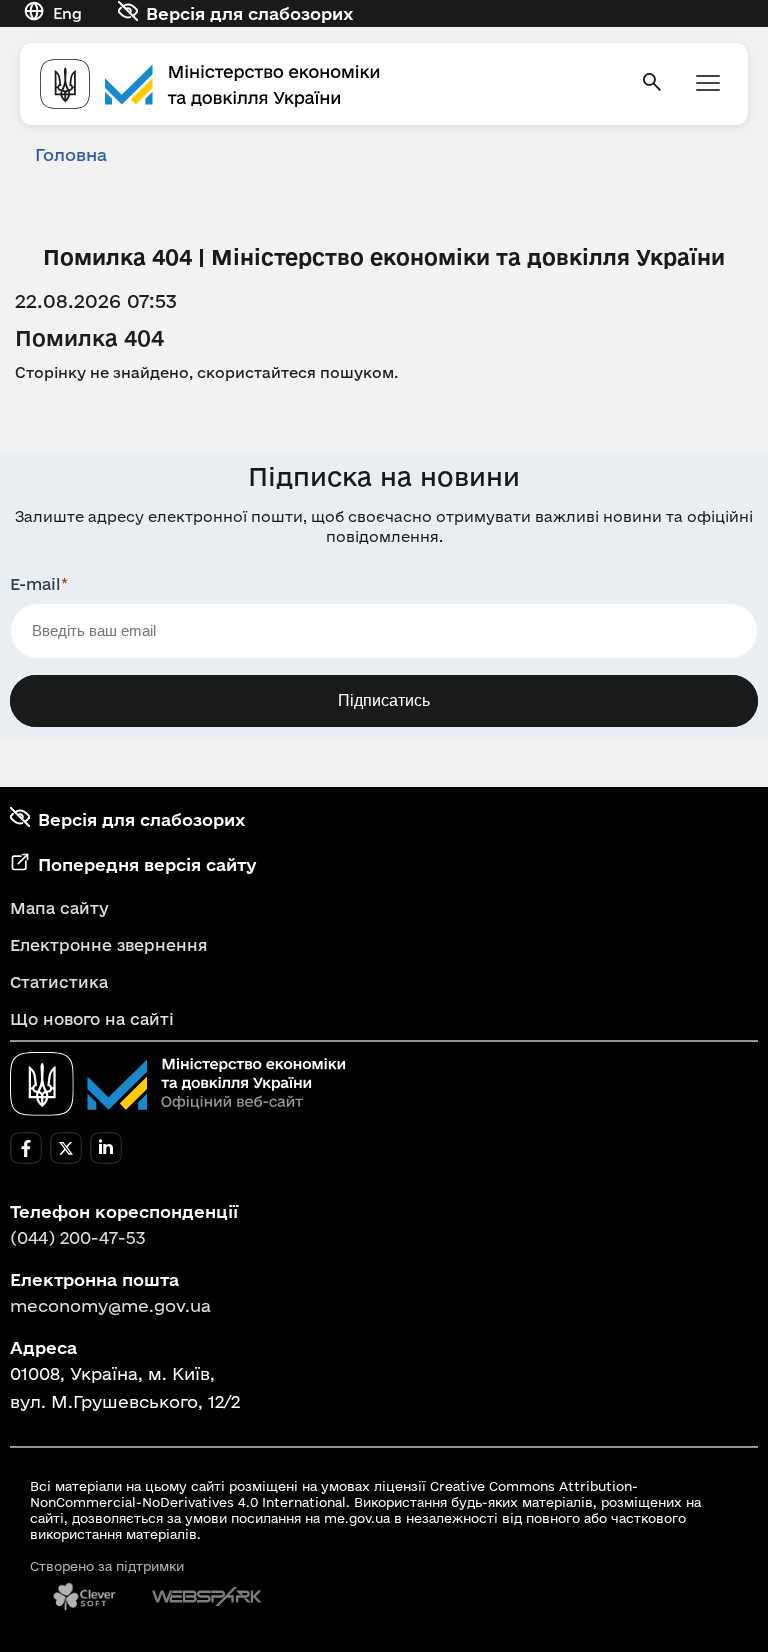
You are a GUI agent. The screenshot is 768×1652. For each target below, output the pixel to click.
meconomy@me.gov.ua (110, 1305)
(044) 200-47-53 (78, 1237)
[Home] (328, 84)
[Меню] (708, 84)
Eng (67, 13)
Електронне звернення (109, 945)
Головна (71, 154)
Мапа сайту (59, 908)
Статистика (59, 982)
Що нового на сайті (92, 1019)
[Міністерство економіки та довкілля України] (178, 1084)
